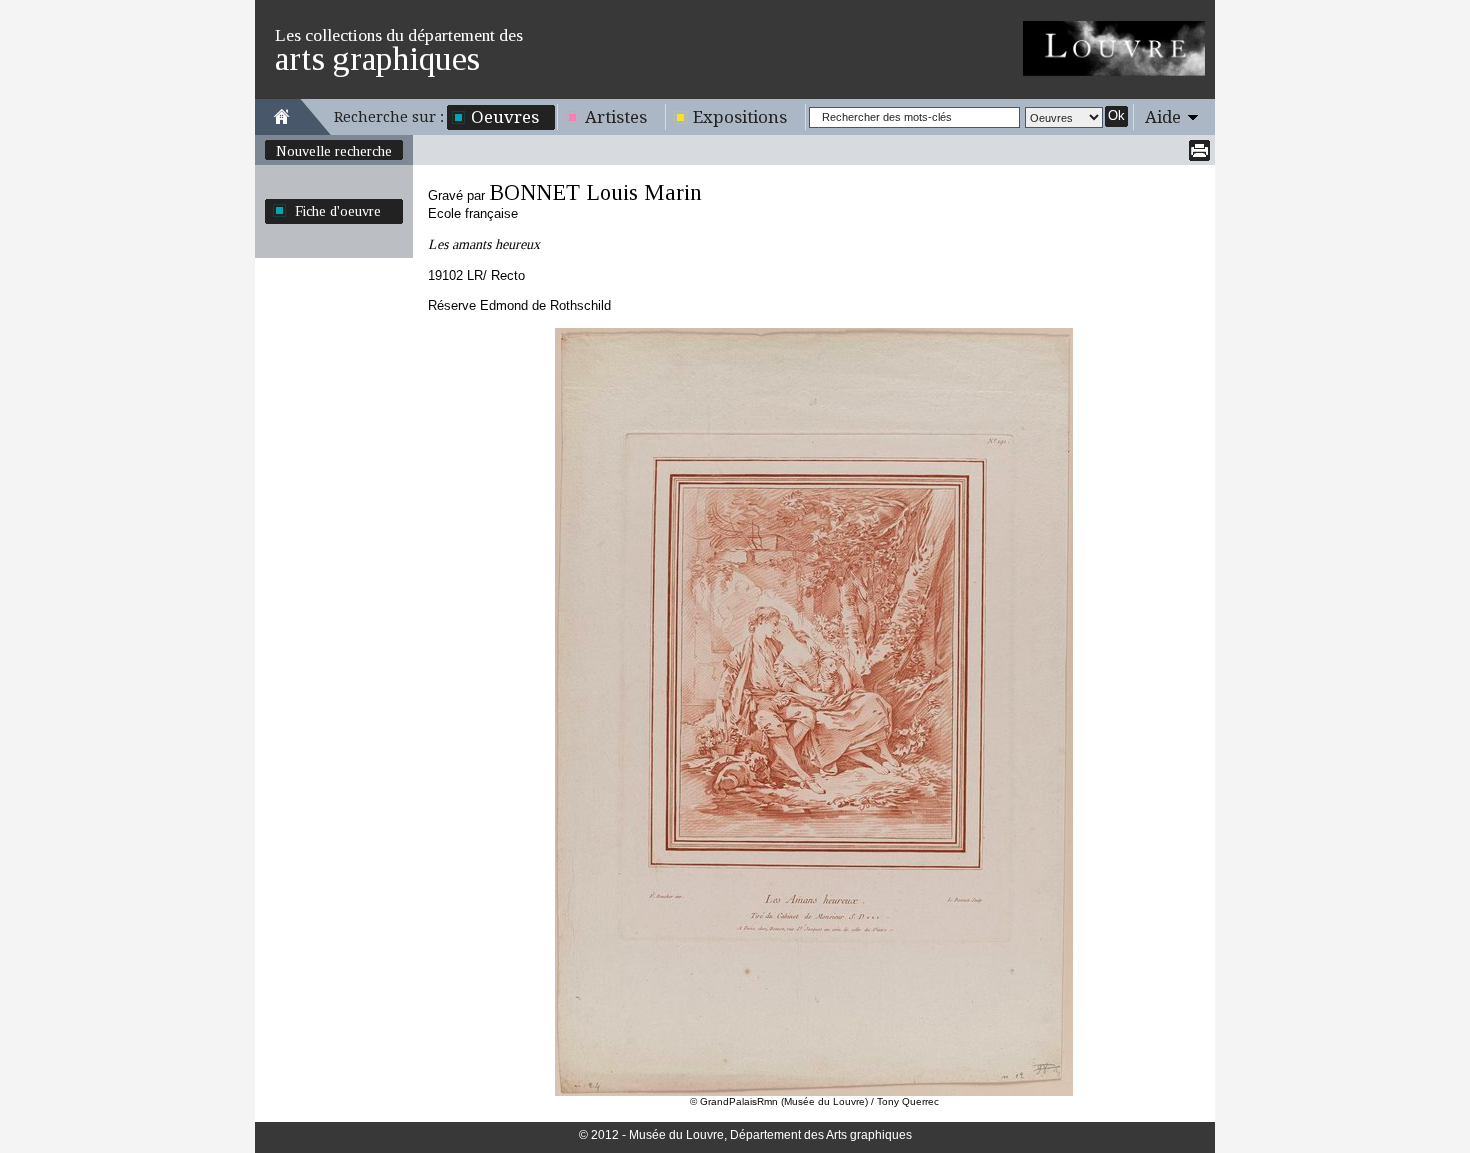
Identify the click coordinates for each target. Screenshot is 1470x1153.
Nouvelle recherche (334, 151)
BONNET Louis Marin (595, 192)
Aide (1163, 117)
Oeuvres (505, 117)
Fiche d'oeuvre (338, 211)
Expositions (740, 117)
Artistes (616, 117)
